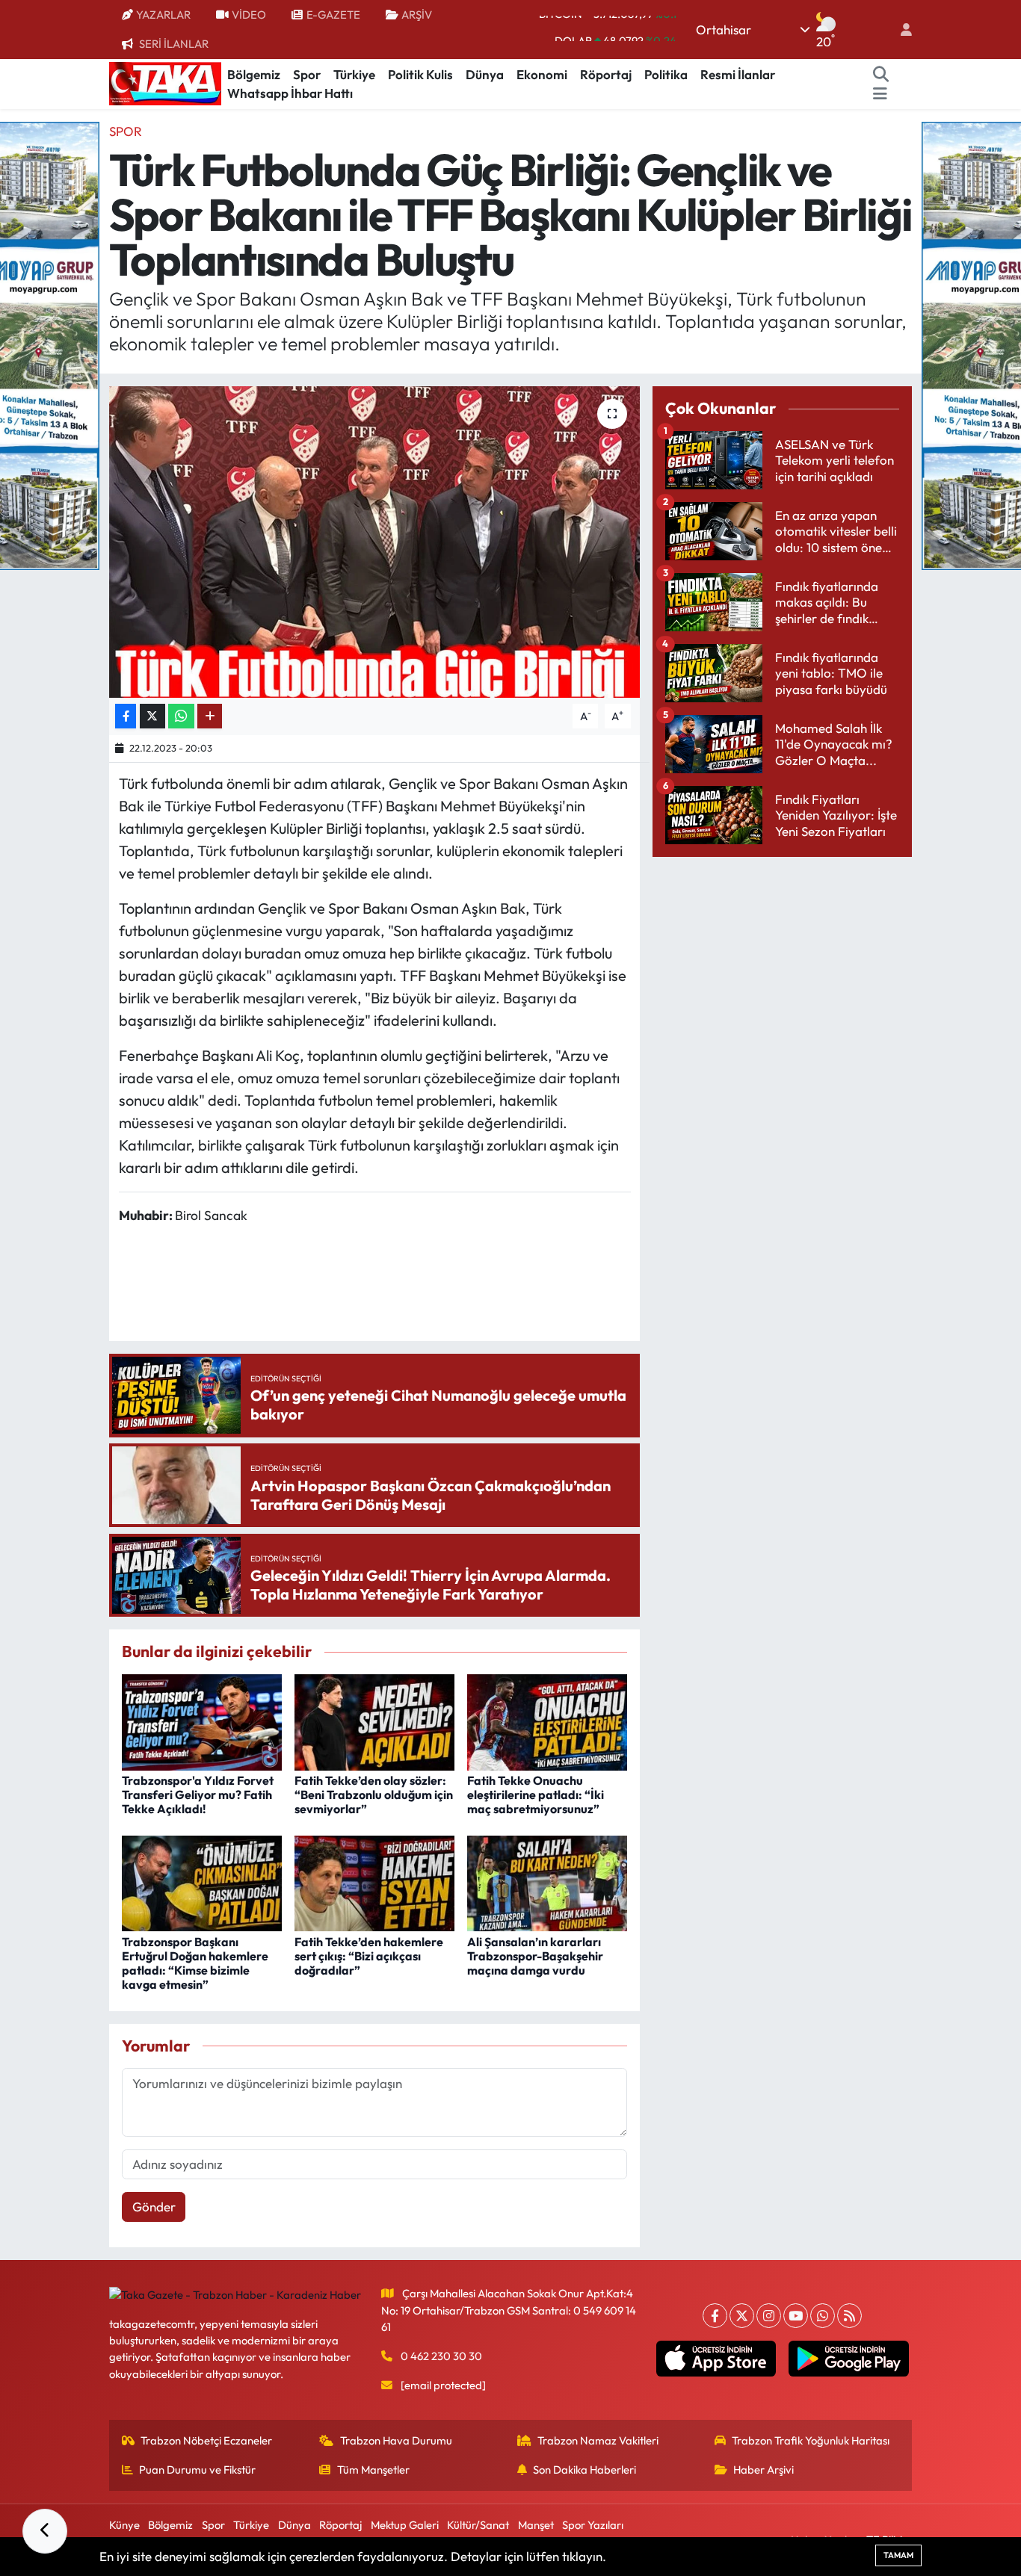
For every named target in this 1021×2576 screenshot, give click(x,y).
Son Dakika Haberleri (584, 2470)
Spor (307, 74)
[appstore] (716, 2359)
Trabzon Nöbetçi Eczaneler (206, 2440)
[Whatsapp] (823, 2316)
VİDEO (249, 15)
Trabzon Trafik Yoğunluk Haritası (811, 2440)
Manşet (536, 2525)
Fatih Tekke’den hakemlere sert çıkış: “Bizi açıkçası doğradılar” (369, 1956)
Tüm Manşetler (373, 2470)
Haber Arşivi (764, 2470)
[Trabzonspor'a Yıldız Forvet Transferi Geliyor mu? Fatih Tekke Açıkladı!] (202, 1720)
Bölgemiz (254, 74)
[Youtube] (796, 2316)
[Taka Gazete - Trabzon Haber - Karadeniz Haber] (165, 82)
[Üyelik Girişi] (900, 30)
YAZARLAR (163, 15)
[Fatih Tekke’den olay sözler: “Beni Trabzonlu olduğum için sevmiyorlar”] (374, 1720)
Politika (666, 74)
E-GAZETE (333, 15)
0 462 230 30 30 (441, 2356)
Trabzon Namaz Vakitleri (598, 2440)
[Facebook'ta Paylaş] (126, 716)
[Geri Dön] (45, 2531)
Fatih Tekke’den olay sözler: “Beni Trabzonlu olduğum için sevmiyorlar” (374, 1795)
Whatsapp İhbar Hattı (290, 93)
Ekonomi (542, 74)
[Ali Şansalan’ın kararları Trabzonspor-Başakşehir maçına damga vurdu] (547, 1882)
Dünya (485, 74)
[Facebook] (715, 2316)
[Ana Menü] (880, 93)
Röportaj (606, 74)
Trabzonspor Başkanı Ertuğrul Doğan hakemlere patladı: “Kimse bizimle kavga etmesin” (195, 1963)
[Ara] (881, 75)
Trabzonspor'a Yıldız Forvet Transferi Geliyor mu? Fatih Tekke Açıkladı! (198, 1795)
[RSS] (849, 2316)
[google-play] (849, 2359)
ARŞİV (417, 15)
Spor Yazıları (593, 2525)
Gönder (154, 2207)
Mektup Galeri (405, 2525)
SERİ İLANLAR (174, 44)
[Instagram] (769, 2316)
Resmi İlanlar (738, 74)
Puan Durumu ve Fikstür (197, 2470)
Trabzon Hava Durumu (396, 2440)
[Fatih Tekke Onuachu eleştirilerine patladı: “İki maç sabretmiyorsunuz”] (547, 1720)
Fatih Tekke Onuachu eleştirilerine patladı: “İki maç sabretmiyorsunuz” (536, 1795)
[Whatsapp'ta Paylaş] (181, 716)
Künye (124, 2525)
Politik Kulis (420, 74)
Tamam (898, 2555)
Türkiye (354, 74)
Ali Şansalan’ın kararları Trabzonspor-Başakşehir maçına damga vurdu (535, 1956)
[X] (742, 2316)
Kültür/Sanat (478, 2525)
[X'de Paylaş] (152, 716)
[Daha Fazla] (210, 716)
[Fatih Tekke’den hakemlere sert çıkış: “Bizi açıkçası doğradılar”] (374, 1882)
